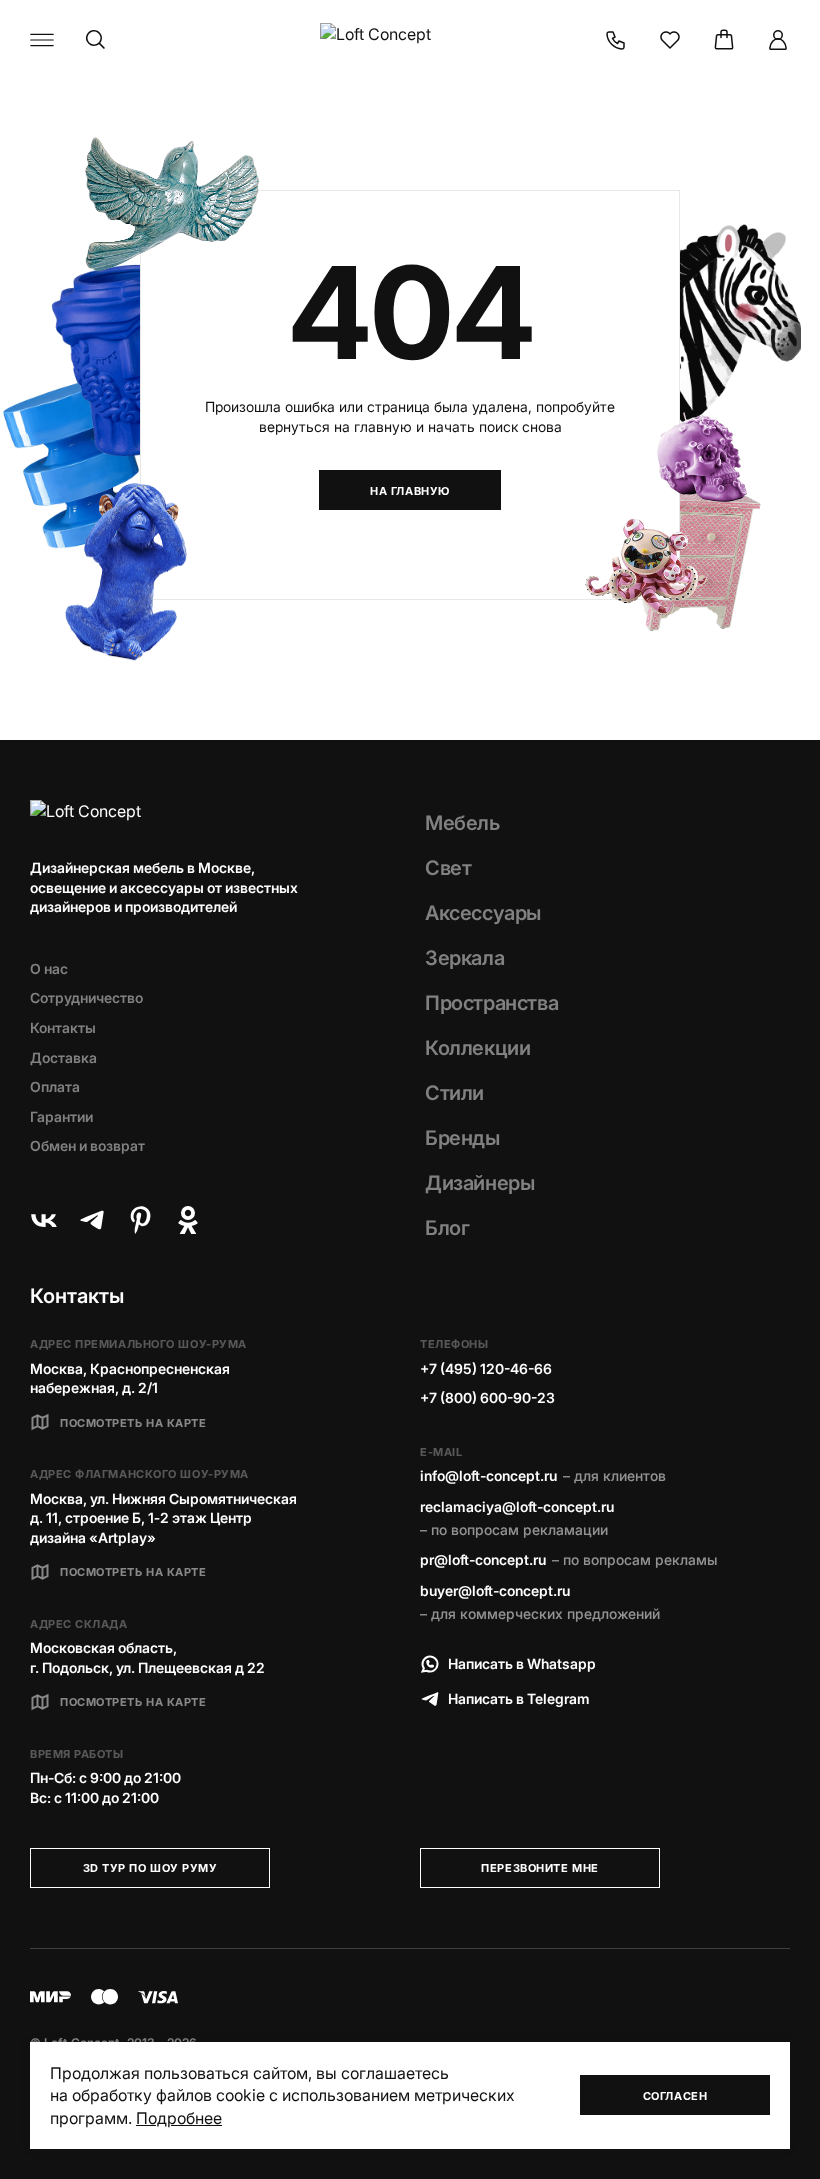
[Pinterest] (140, 1220)
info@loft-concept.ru (488, 1475)
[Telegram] (92, 1220)
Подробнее (179, 2118)
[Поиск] (96, 40)
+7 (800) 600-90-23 (487, 1397)
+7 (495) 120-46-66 (486, 1368)
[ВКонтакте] (44, 1220)
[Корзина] (724, 40)
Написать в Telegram (519, 1698)
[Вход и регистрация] (778, 40)
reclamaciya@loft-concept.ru (517, 1506)
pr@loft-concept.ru (483, 1559)
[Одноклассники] (188, 1220)
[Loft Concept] (410, 40)
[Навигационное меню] (42, 40)
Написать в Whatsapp (522, 1663)
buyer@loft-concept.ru (495, 1590)
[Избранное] (670, 40)
